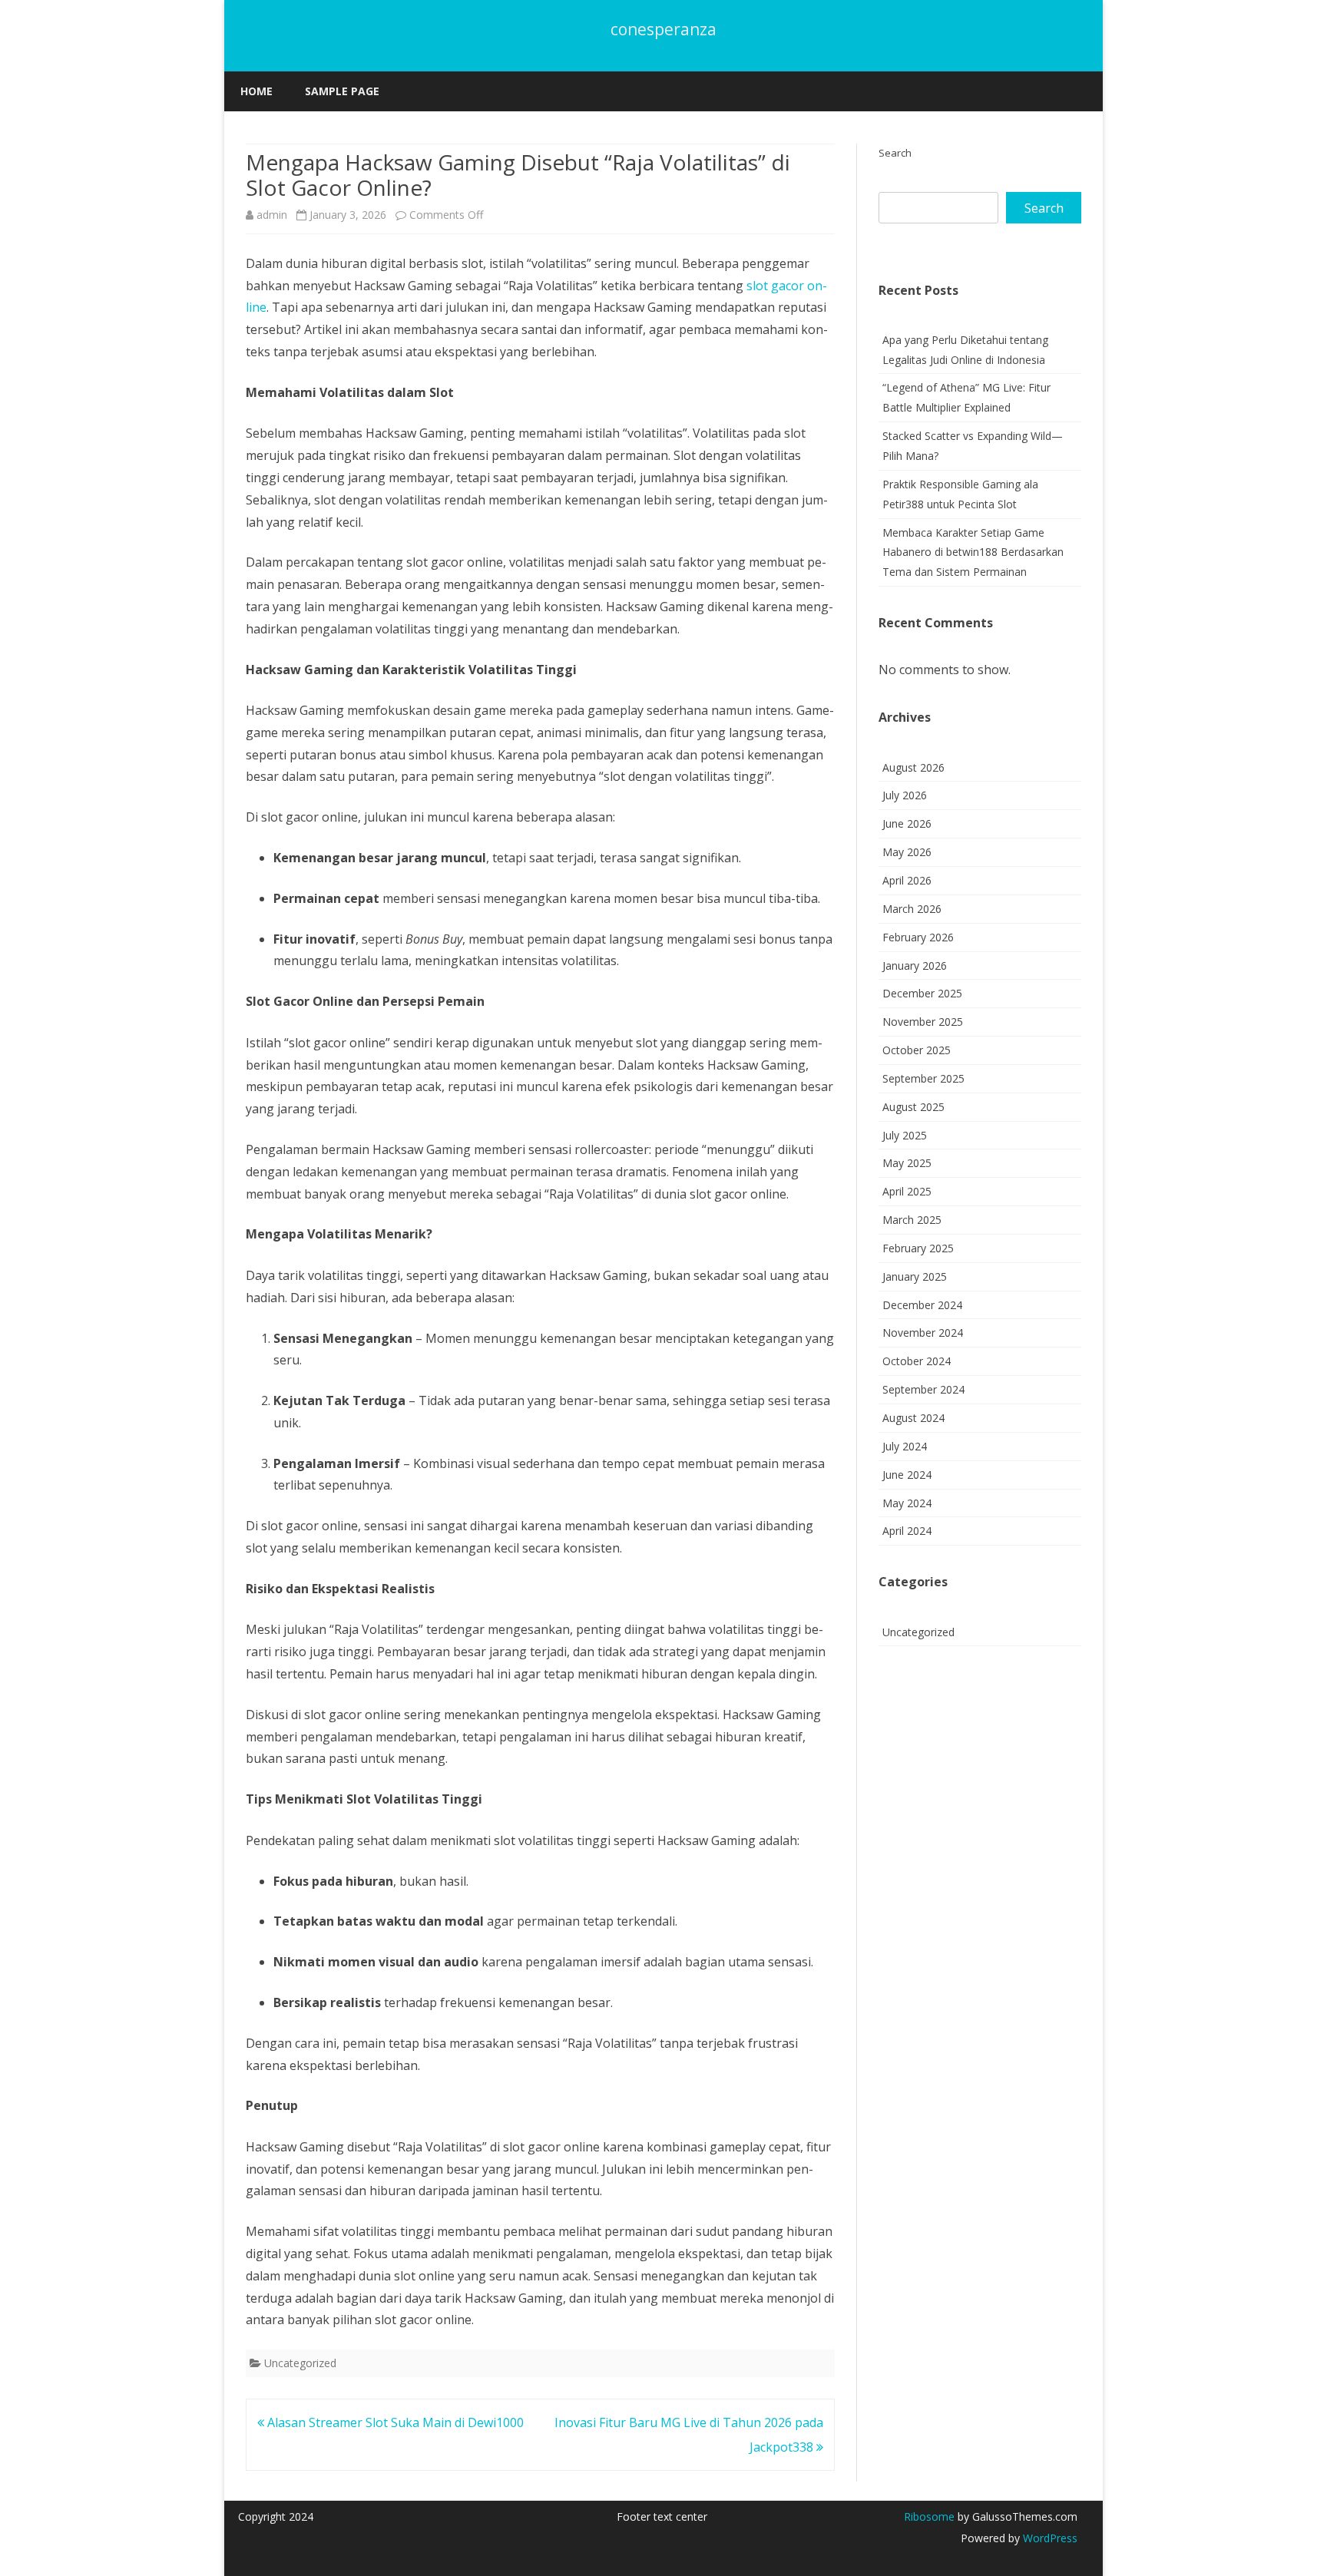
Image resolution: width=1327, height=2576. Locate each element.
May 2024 (907, 1503)
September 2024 (923, 1389)
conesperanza (663, 30)
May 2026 (907, 852)
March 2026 (912, 909)
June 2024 (907, 1475)
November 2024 (923, 1333)
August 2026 (913, 767)
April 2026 (907, 880)
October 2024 (917, 1361)
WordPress (1049, 2538)
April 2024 (907, 1531)
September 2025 (923, 1078)
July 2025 (905, 1135)
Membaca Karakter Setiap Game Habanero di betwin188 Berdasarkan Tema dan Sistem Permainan (973, 552)
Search (895, 153)
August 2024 (913, 1418)
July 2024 (905, 1446)
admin (272, 215)
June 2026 (907, 823)
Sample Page (342, 91)
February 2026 (918, 937)
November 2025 (923, 1022)
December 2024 (922, 1305)
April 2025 (907, 1191)
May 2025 (907, 1163)
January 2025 (915, 1276)
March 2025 (912, 1220)
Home (256, 91)
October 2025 (917, 1050)
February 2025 (918, 1248)
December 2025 (922, 993)
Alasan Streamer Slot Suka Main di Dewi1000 (394, 2422)
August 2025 (913, 1107)
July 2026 (905, 795)
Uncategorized (300, 2363)
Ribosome (929, 2516)
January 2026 (915, 966)
